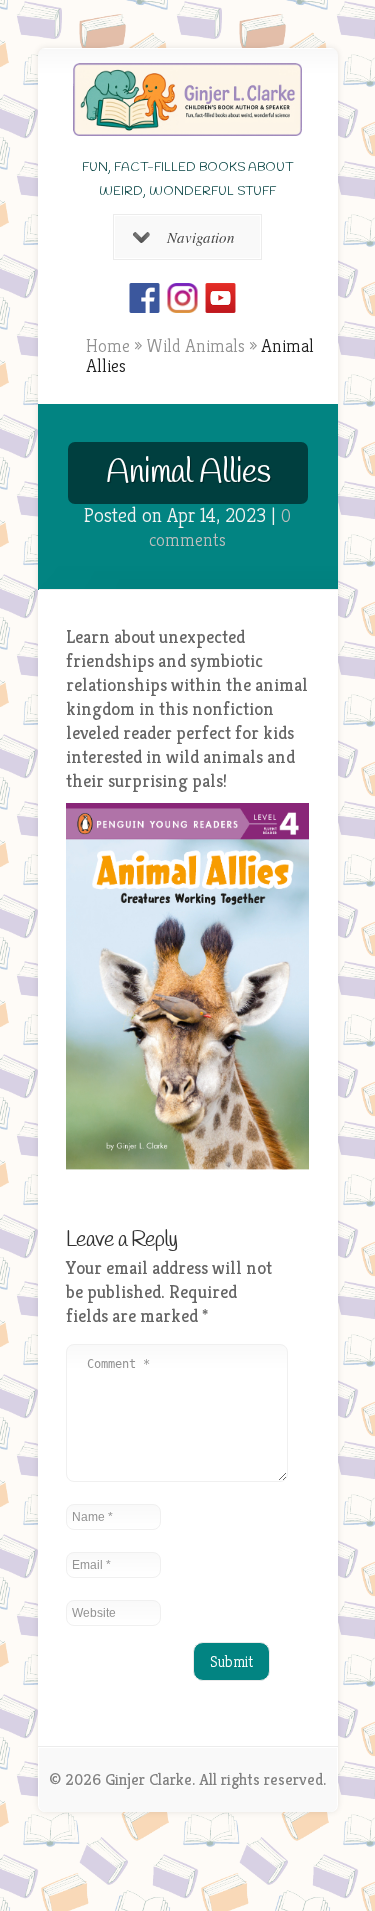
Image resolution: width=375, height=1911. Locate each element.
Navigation (201, 237)
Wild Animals (195, 345)
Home (108, 345)
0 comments (220, 527)
